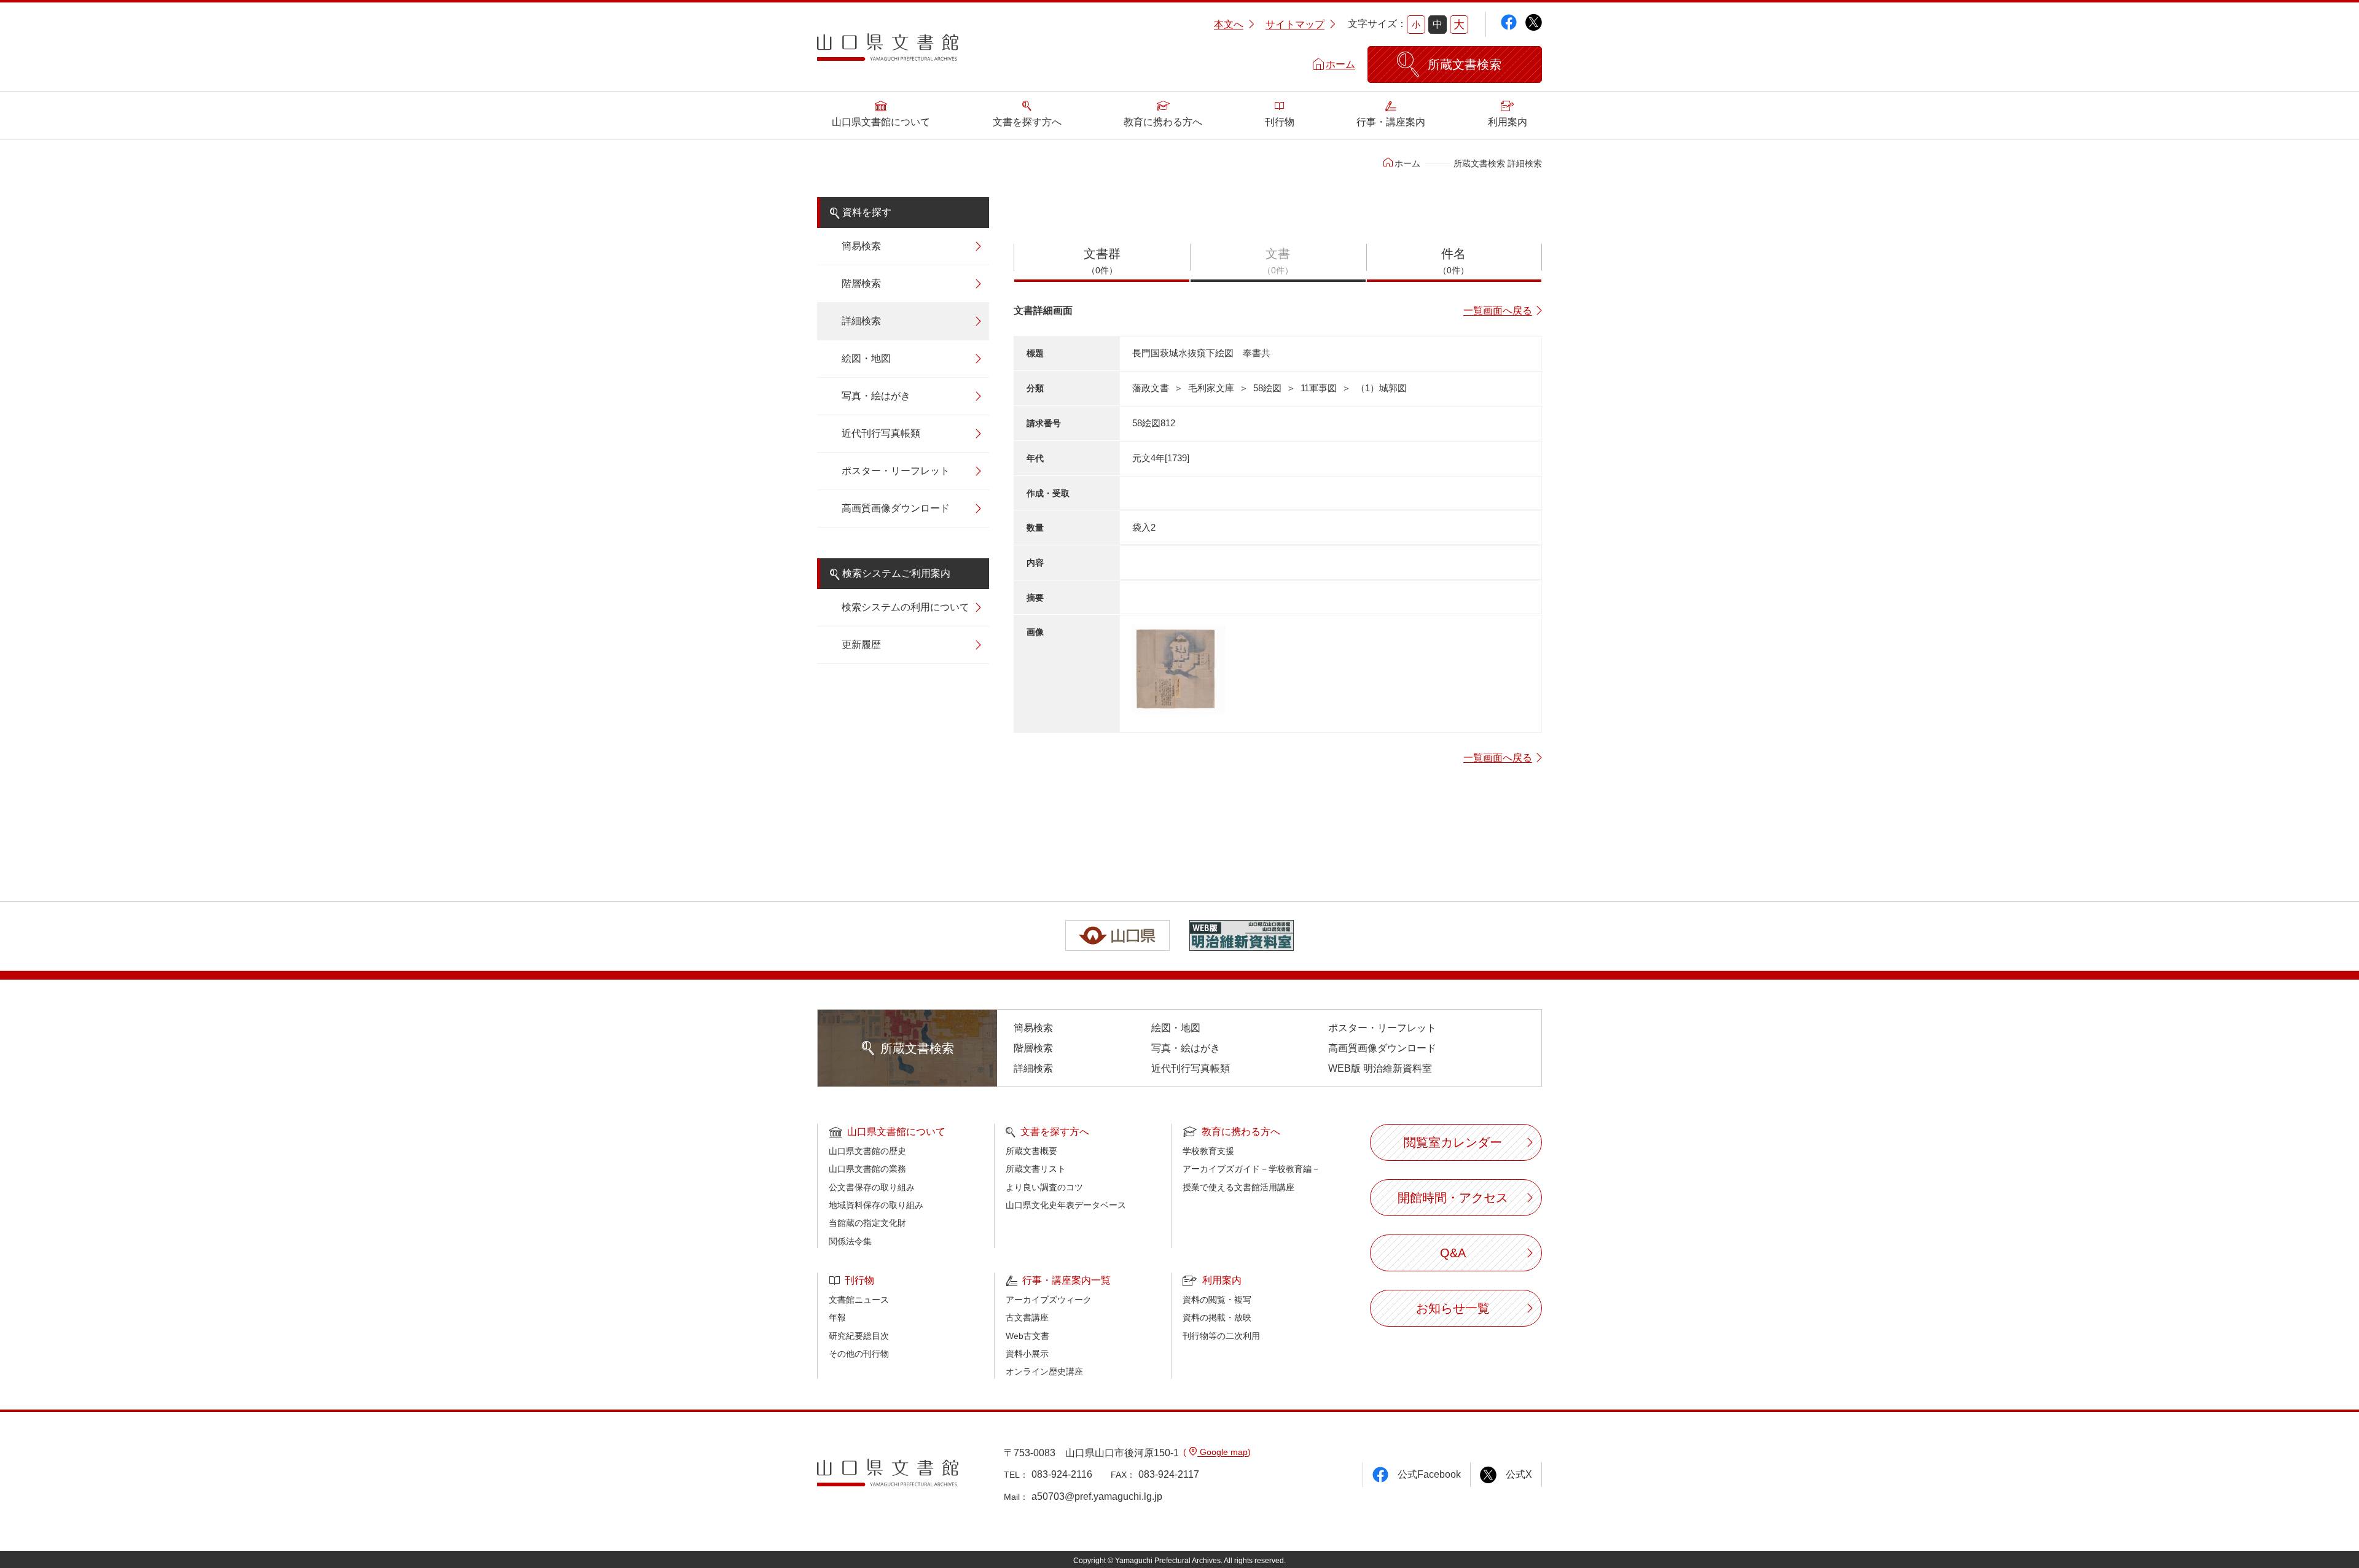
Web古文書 (1027, 1336)
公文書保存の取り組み (872, 1187)
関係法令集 (850, 1241)
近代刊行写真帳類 (881, 433)
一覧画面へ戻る (1498, 310)
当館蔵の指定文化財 (867, 1223)
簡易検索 (861, 246)
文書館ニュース (859, 1300)
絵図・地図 (866, 358)
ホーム (1340, 64)
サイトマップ (1295, 24)
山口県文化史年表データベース (1066, 1205)
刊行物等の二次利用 (1221, 1336)
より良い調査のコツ (1044, 1187)
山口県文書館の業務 (867, 1169)
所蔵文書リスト (1036, 1169)
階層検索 (861, 283)
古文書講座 (1027, 1317)
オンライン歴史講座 (1044, 1371)
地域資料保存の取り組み (876, 1205)
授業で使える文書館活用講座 (1238, 1187)
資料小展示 (1027, 1354)
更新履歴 (861, 645)
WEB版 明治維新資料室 (1380, 1068)
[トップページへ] (888, 52)
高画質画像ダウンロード (896, 508)
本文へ (1229, 24)
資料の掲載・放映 (1217, 1317)
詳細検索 (861, 321)
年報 (837, 1317)
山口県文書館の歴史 (867, 1151)
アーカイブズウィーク (1049, 1300)
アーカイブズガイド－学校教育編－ (1251, 1169)
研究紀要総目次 (859, 1336)
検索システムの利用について (906, 607)
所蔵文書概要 (1031, 1151)
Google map (1223, 1452)
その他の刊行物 (859, 1354)
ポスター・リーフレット (896, 471)
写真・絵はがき (876, 396)
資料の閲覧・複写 (1217, 1300)
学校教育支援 (1208, 1151)
